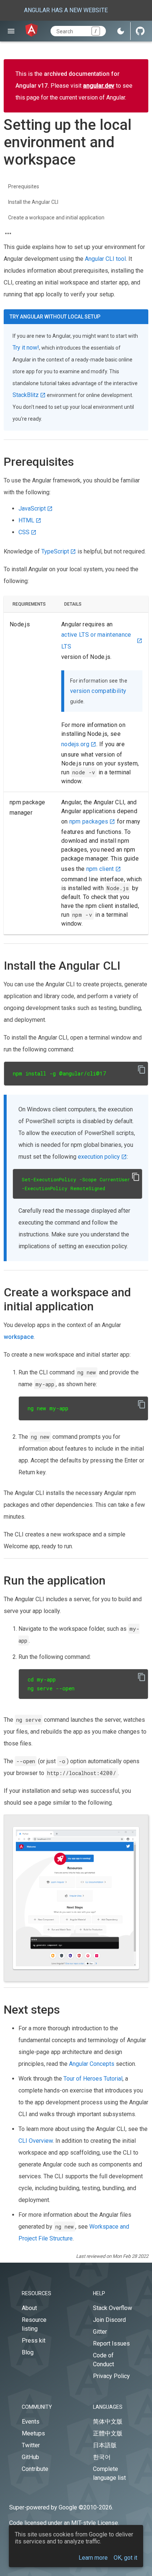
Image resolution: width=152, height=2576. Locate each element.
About (29, 2308)
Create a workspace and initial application (56, 218)
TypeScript (55, 551)
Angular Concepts (92, 2064)
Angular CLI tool (105, 259)
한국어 (102, 2457)
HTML (26, 520)
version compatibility (98, 691)
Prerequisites (24, 186)
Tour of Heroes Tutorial (93, 2079)
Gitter (100, 2332)
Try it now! (26, 348)
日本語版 (105, 2445)
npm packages (89, 821)
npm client (100, 869)
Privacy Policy (111, 2376)
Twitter (31, 2445)
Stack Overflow (113, 2308)
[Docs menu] (11, 31)
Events (31, 2422)
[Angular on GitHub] (140, 31)
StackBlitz (26, 395)
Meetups (33, 2433)
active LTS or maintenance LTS (96, 641)
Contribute (35, 2469)
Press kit (34, 2341)
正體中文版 (108, 2433)
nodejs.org (75, 744)
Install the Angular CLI (33, 202)
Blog (28, 2352)
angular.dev (99, 86)
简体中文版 (108, 2422)
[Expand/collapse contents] (8, 233)
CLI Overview (36, 2141)
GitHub (30, 2457)
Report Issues (111, 2343)
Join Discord (109, 2320)
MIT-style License (95, 2523)
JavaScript (32, 509)
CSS (24, 532)
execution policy (99, 1157)
